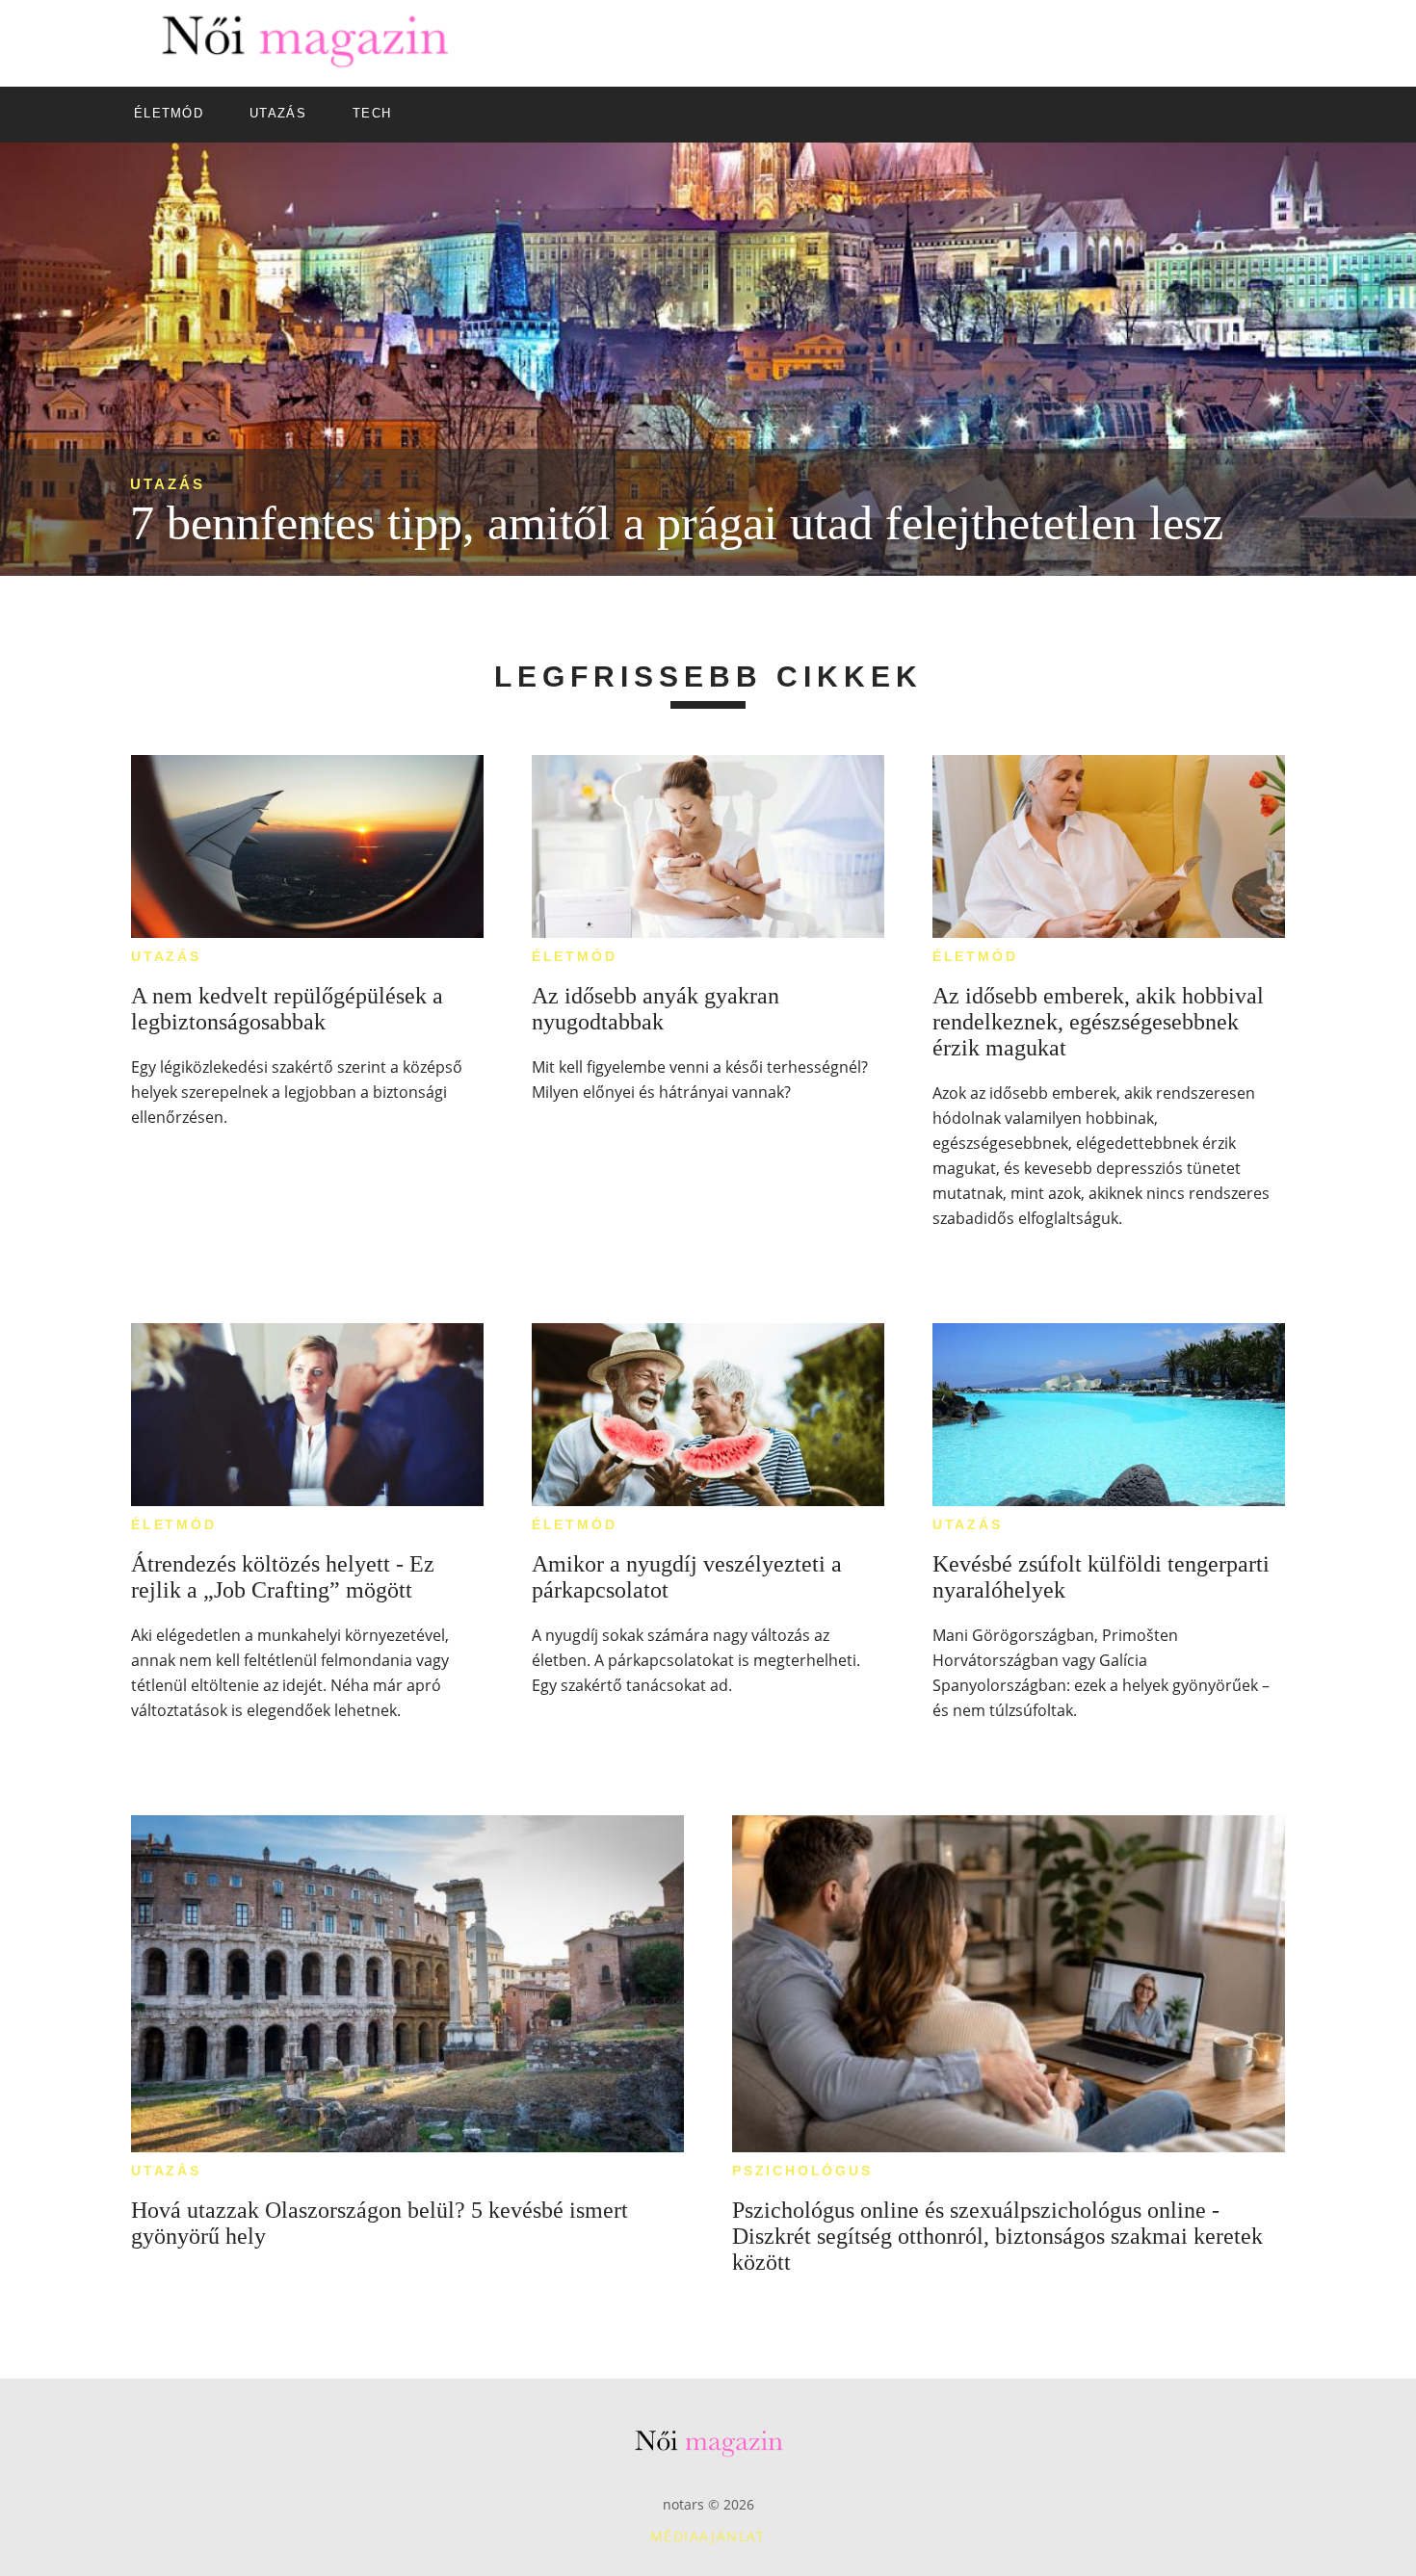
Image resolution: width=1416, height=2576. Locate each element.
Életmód (575, 956)
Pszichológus (802, 2171)
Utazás (168, 484)
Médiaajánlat (708, 2536)
